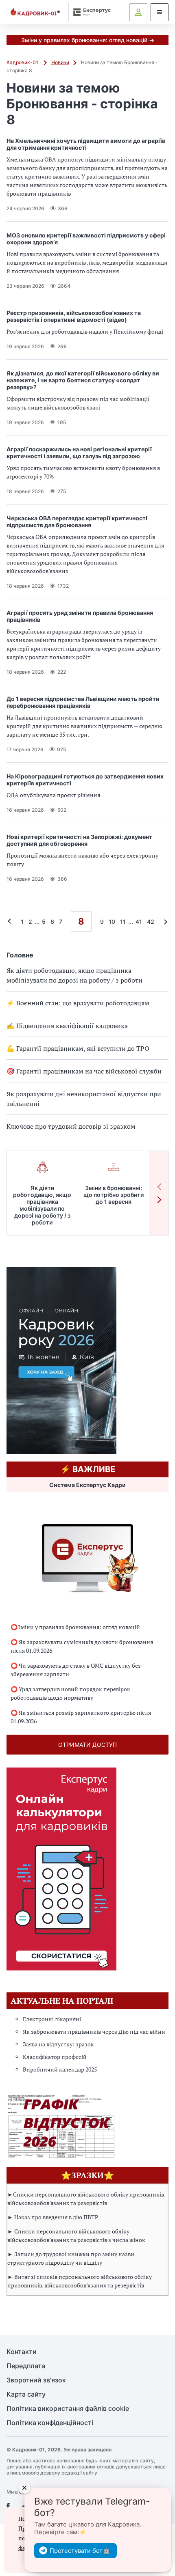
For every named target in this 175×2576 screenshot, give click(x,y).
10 (112, 922)
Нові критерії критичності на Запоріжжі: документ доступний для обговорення (79, 840)
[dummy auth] (138, 12)
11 (123, 922)
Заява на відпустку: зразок (58, 2044)
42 (151, 922)
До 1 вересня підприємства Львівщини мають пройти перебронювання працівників (83, 702)
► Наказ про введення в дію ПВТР (53, 2217)
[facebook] (8, 2506)
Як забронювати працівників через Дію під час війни (94, 2032)
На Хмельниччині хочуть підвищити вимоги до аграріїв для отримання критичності (86, 144)
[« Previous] (11, 922)
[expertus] (90, 12)
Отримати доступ (87, 1745)
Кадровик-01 (23, 62)
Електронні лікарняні (52, 2019)
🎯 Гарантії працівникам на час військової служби (84, 1071)
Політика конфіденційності (50, 2423)
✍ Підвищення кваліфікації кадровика (67, 1026)
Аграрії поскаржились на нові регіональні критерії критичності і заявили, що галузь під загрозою (79, 453)
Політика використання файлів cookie (68, 2409)
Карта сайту (26, 2394)
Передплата (26, 2366)
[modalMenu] (160, 12)
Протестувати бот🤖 (80, 2551)
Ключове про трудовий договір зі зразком (71, 1126)
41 (139, 922)
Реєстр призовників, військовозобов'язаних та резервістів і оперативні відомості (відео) (74, 316)
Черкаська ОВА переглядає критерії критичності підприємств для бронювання (77, 522)
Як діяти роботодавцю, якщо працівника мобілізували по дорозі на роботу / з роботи (74, 975)
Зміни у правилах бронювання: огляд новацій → (88, 40)
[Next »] (164, 922)
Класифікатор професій (55, 2057)
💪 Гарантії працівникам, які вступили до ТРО (78, 1048)
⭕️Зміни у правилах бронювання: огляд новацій (75, 1627)
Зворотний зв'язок (36, 2380)
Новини (60, 62)
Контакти (22, 2352)
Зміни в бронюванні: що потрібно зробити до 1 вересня (114, 1195)
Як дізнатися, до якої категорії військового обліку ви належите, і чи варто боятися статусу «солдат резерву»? (83, 380)
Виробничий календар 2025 (60, 2069)
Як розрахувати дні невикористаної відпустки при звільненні (84, 1099)
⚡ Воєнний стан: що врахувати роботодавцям (78, 1003)
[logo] (35, 12)
